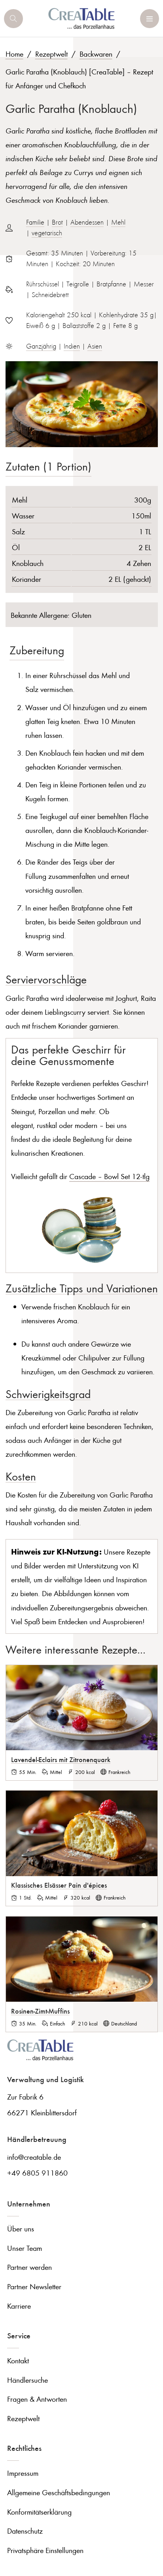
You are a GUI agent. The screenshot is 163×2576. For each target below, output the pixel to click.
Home (14, 54)
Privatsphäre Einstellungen (45, 2550)
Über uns (21, 2228)
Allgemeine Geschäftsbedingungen (59, 2492)
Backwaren (96, 54)
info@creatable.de (34, 2157)
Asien (95, 346)
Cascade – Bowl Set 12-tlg (109, 1176)
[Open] (13, 19)
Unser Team (25, 2248)
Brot (57, 222)
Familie (35, 222)
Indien (72, 346)
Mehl (118, 222)
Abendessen (87, 222)
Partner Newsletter (34, 2286)
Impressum (23, 2473)
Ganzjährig (41, 346)
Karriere (19, 2306)
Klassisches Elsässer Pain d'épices (59, 1885)
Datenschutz (25, 2531)
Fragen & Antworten (37, 2399)
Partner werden (29, 2267)
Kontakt (18, 2360)
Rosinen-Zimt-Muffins (40, 2011)
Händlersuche (27, 2380)
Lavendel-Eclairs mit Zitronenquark (61, 1759)
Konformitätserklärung (39, 2512)
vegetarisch (47, 233)
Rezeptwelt (51, 54)
